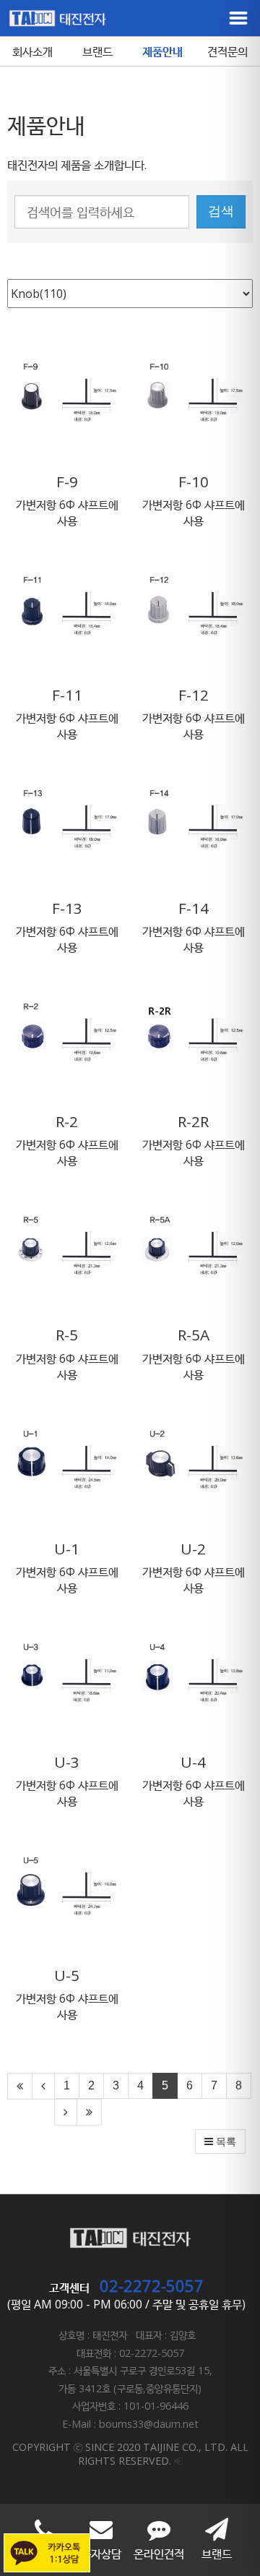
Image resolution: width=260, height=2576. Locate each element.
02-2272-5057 (152, 2285)
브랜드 (97, 51)
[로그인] (178, 2461)
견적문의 (227, 51)
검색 (221, 211)
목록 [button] (225, 2141)
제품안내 (162, 51)
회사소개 (32, 51)
